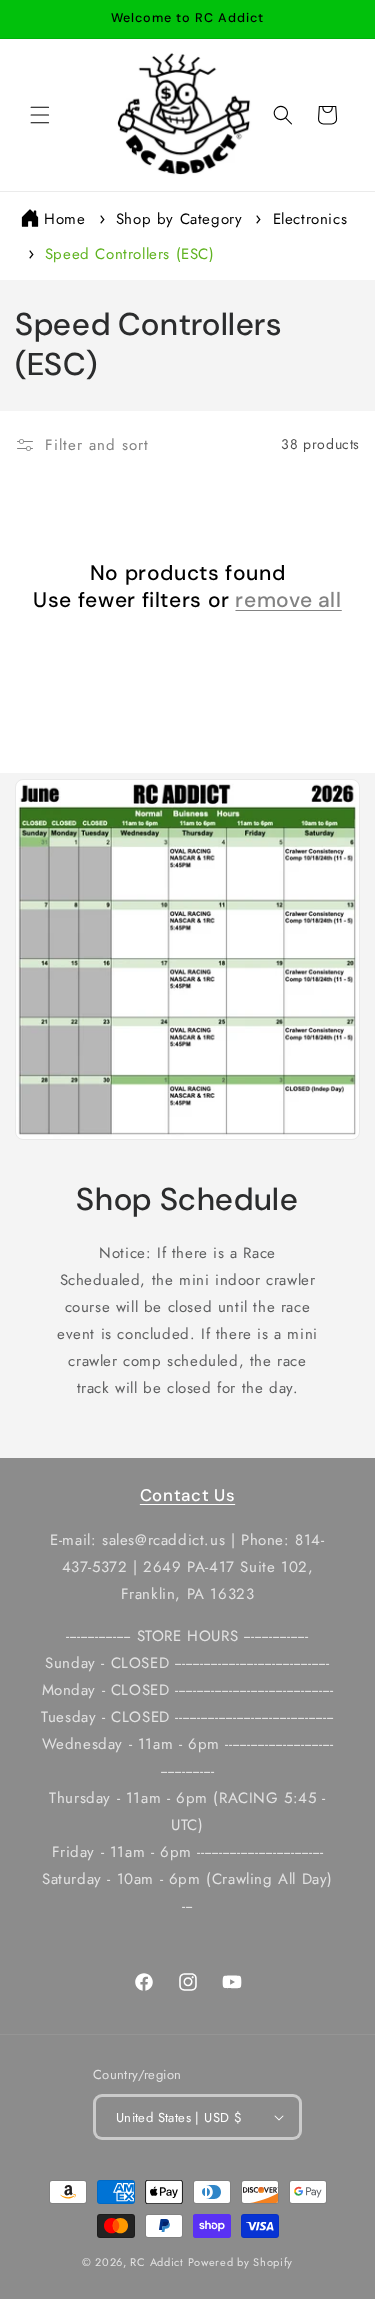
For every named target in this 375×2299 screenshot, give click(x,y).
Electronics (310, 219)
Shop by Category (182, 219)
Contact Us (187, 1495)
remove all (288, 600)
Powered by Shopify (241, 2262)
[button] (40, 115)
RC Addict (156, 2262)
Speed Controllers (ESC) (130, 254)
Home (64, 219)
